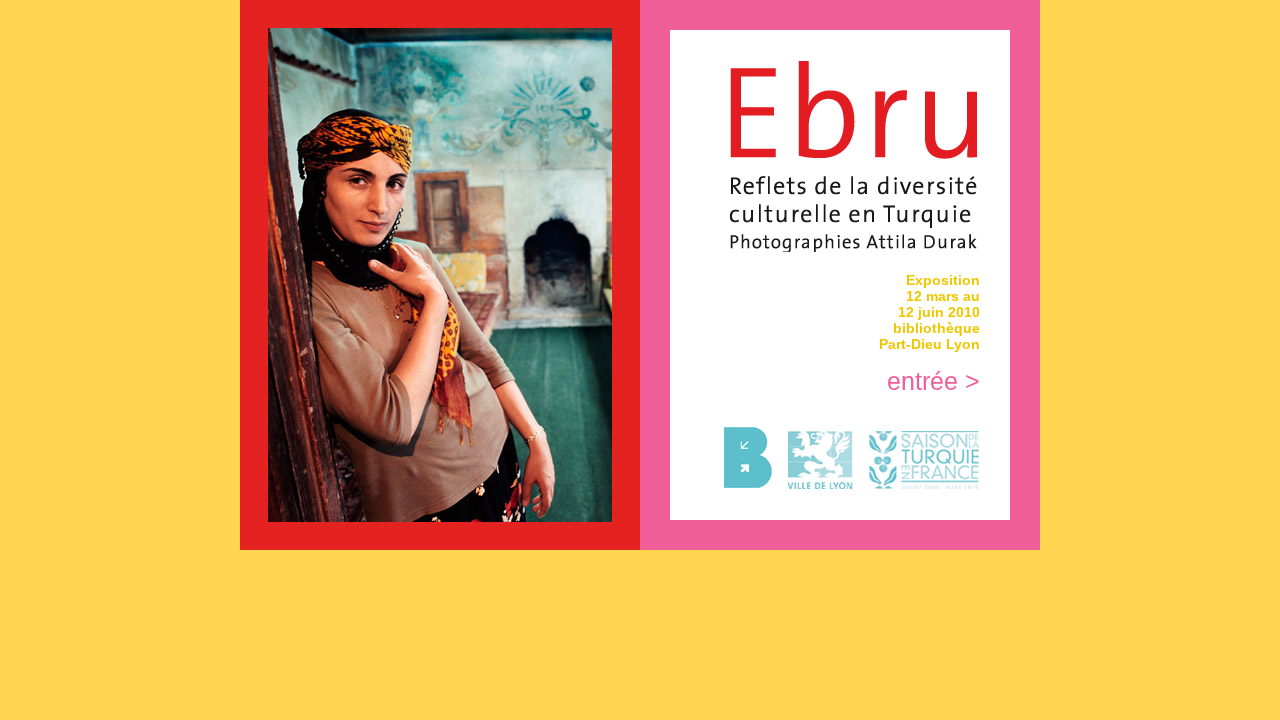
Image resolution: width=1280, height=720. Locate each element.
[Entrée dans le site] (854, 246)
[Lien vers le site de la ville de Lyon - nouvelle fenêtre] (813, 484)
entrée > (933, 381)
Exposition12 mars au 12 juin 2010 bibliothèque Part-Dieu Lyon (929, 312)
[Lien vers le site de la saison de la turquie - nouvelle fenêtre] (917, 484)
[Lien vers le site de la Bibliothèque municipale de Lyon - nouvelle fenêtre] (741, 484)
